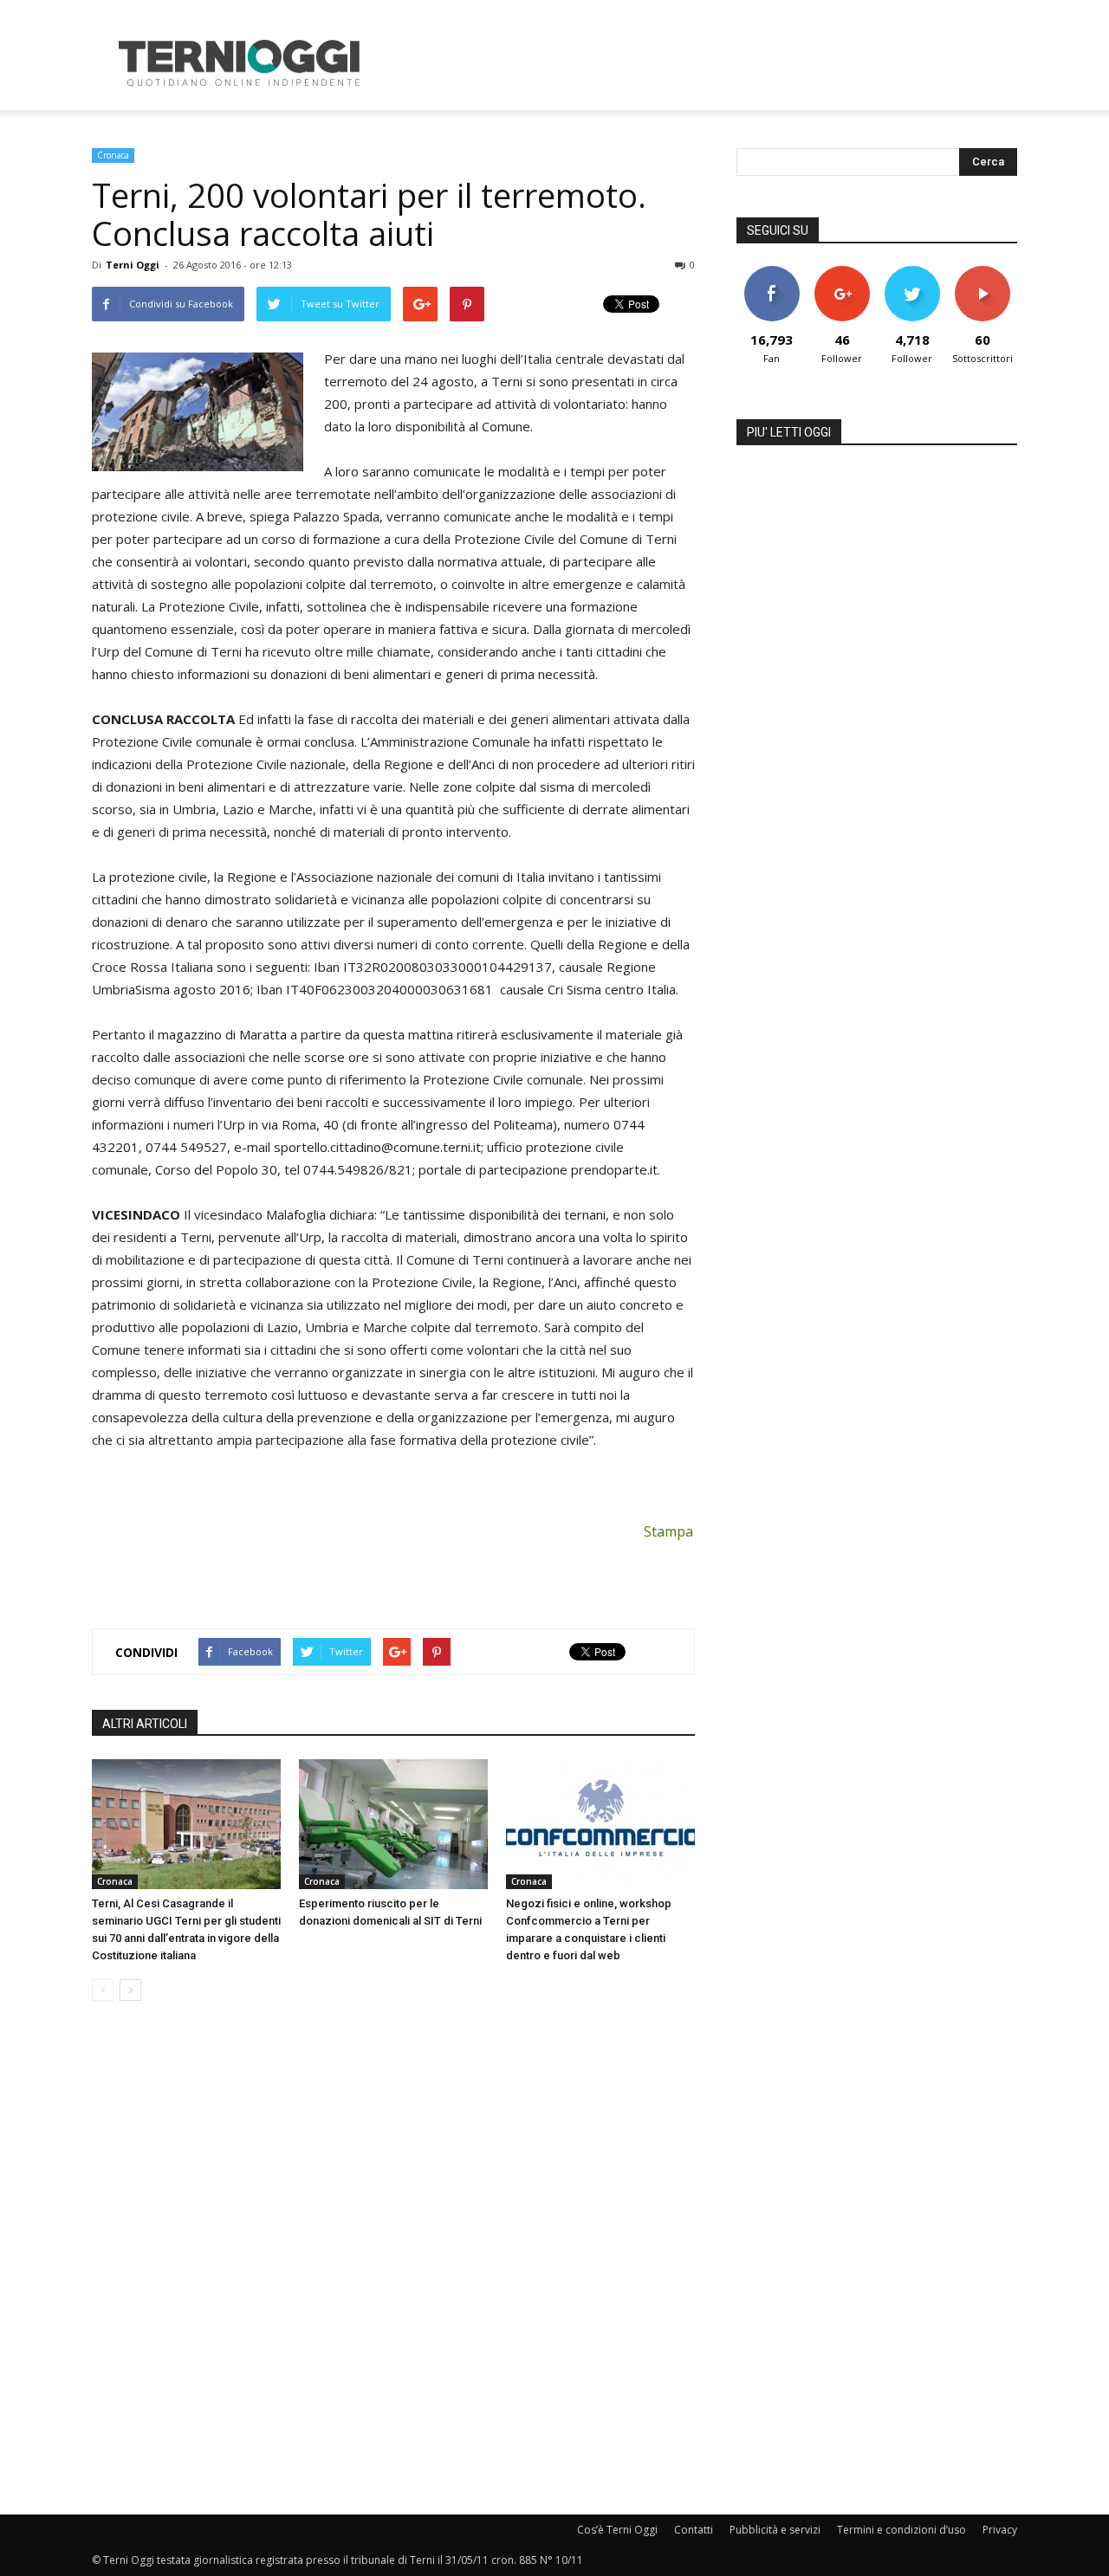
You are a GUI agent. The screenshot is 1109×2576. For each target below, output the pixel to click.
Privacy (1000, 2530)
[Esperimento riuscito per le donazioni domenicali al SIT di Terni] (393, 1824)
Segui (842, 272)
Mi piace (772, 272)
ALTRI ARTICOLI (145, 1724)
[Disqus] (393, 2259)
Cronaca (113, 155)
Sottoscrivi (983, 272)
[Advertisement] (702, 63)
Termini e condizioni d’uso (901, 2530)
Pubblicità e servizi (775, 2530)
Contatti (694, 2530)
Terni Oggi (133, 265)
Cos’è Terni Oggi (617, 2530)
